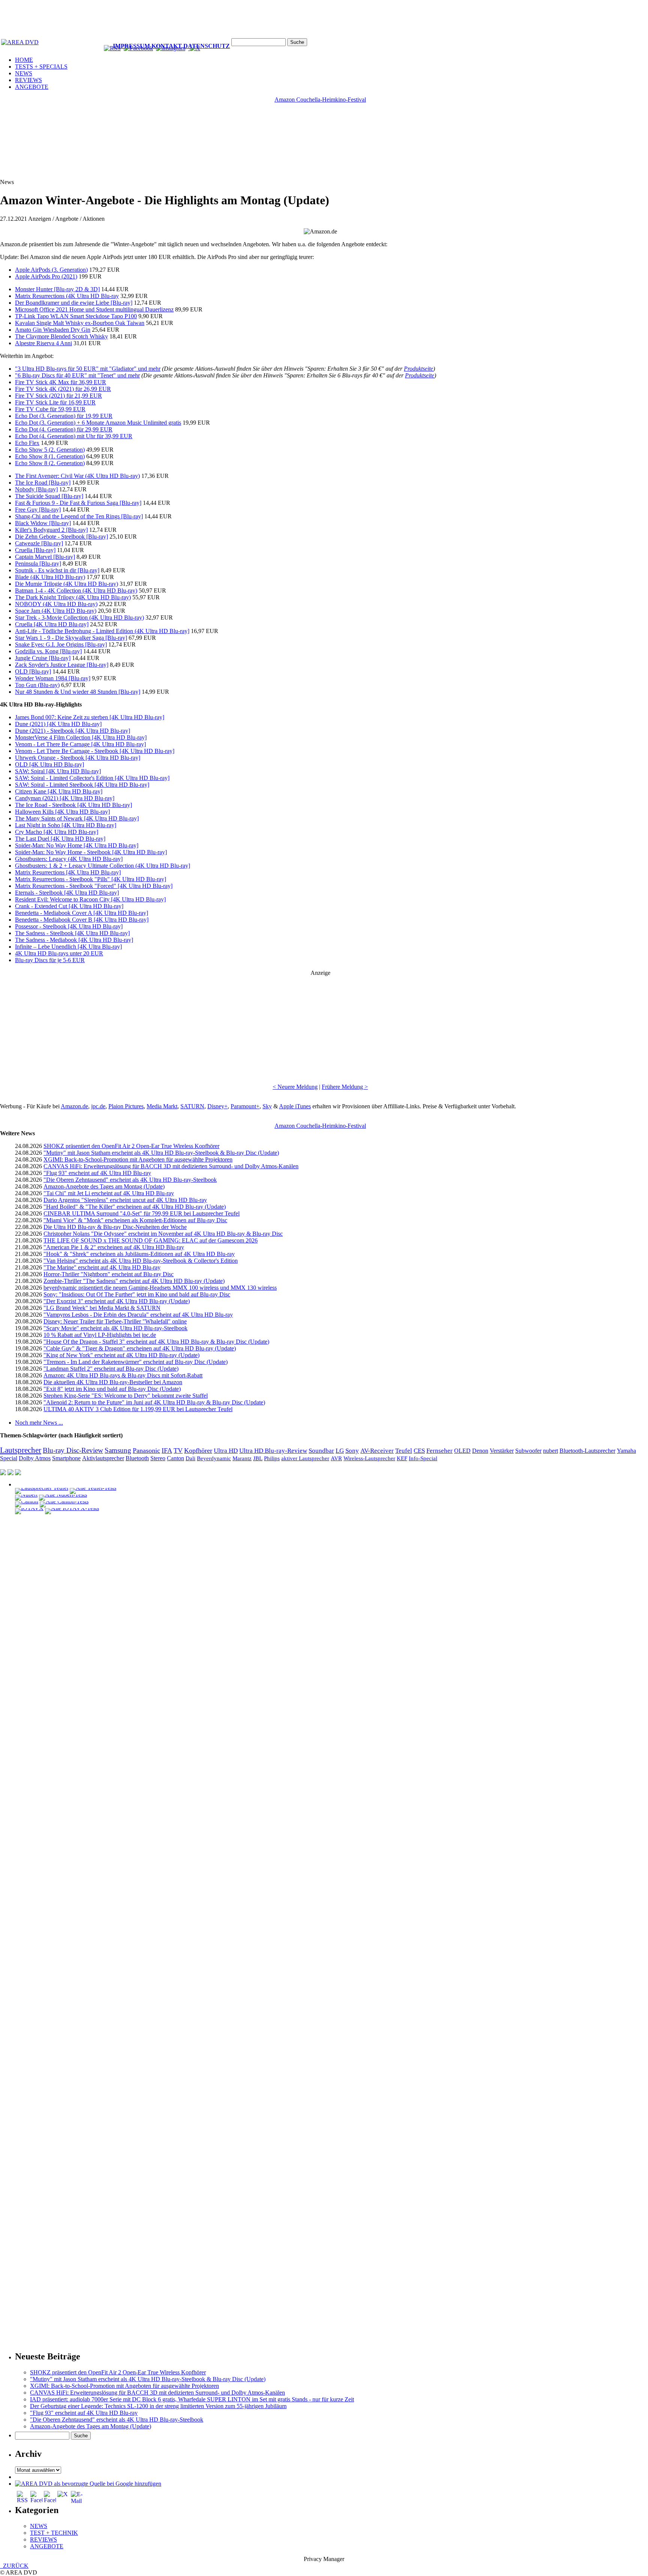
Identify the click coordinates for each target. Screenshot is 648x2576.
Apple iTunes (295, 1106)
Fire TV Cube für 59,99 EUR (50, 409)
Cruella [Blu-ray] (35, 550)
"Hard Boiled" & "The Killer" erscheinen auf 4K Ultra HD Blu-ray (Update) (135, 1207)
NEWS (24, 73)
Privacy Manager (324, 2559)
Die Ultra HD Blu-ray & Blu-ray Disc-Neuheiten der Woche (115, 1227)
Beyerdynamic (214, 1458)
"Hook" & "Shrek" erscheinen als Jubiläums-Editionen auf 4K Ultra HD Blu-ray (139, 1254)
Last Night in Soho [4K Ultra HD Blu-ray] (66, 825)
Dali (190, 1458)
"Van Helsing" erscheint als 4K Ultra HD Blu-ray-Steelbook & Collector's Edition (141, 1261)
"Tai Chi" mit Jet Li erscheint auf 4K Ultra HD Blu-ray (109, 1193)
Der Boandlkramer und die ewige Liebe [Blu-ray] (74, 303)
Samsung (118, 1450)
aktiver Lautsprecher (305, 1458)
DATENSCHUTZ (207, 46)
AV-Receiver (377, 1451)
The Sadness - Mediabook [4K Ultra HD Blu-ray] (74, 940)
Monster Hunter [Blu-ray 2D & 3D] (57, 289)
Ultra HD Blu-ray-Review (273, 1451)
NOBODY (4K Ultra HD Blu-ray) (56, 604)
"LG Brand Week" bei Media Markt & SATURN (102, 1308)
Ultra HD (226, 1450)
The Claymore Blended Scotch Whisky (61, 336)
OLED (462, 1451)
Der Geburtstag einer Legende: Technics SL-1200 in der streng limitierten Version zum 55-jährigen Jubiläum (158, 2406)
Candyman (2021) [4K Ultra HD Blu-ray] (65, 798)
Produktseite (418, 369)
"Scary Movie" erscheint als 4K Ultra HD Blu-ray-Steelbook (115, 1328)
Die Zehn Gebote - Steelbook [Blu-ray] (61, 537)
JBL (258, 1458)
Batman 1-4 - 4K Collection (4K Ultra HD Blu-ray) (76, 590)
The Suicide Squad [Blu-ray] (49, 496)
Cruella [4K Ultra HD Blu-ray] (52, 624)
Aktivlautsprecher (103, 1458)
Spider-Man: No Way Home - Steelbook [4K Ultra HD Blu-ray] (91, 852)
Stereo (158, 1458)
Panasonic (146, 1450)
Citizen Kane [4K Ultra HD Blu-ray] (59, 791)
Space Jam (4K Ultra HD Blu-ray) (56, 611)
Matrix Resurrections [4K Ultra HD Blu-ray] (68, 872)
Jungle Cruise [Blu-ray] (43, 658)
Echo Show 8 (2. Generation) (50, 463)
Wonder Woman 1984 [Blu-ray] (53, 678)
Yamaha (626, 1451)
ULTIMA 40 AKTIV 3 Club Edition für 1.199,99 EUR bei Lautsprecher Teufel (138, 1409)
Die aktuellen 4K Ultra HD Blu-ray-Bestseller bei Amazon (113, 1382)
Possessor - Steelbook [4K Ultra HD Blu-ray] (69, 926)
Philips (272, 1458)
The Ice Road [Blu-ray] (43, 483)
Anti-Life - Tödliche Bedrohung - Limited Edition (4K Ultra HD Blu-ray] (102, 631)
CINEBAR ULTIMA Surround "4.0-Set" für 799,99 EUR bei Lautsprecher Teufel (142, 1213)
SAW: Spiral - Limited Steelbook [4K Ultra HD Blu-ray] (82, 785)
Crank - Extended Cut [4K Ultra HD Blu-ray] (69, 906)
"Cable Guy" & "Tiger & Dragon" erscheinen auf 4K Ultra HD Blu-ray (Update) (140, 1348)
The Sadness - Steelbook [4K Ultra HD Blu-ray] (72, 933)
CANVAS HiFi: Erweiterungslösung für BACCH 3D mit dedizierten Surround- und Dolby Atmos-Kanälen (171, 1166)
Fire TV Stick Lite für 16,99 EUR (55, 402)
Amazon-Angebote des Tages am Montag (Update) (104, 1186)
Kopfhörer (198, 1450)
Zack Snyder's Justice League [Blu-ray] (62, 665)
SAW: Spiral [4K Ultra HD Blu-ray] (58, 771)
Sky (267, 1106)
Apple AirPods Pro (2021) (46, 276)
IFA (167, 1450)
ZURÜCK (14, 2566)
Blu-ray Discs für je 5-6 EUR (50, 960)
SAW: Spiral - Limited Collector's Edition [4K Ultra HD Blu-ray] (92, 778)
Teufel (404, 1451)
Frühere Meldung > (345, 1087)
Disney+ (217, 1106)
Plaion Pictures (126, 1106)
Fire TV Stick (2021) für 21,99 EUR (58, 396)
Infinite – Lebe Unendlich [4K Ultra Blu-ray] (68, 947)
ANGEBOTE (32, 87)
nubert (550, 1451)
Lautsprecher (21, 1450)
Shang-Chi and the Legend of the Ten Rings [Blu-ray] (79, 516)
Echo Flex (27, 443)
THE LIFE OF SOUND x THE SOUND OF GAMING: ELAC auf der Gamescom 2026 (151, 1240)
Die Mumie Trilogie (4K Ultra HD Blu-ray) (67, 584)
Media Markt (162, 1106)
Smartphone (66, 1458)
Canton (175, 1458)
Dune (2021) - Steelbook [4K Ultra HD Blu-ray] (73, 731)
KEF (402, 1458)
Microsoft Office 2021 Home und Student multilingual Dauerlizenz (94, 309)
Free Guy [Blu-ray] (38, 510)
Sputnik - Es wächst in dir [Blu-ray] (57, 570)
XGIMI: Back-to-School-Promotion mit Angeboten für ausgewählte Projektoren (138, 1159)
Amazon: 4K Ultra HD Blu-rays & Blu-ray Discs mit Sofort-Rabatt (123, 1375)
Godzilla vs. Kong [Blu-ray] (48, 651)
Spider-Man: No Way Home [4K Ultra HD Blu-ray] (77, 845)
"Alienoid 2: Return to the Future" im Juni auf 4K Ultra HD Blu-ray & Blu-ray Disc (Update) (154, 1402)
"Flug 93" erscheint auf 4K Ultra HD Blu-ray (97, 1173)
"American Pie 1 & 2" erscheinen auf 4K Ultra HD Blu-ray (114, 1247)
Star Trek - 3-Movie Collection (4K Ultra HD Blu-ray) (79, 617)
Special (9, 1458)
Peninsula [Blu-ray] (38, 564)
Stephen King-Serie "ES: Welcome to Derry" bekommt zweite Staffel (126, 1396)
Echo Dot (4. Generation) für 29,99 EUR (64, 429)
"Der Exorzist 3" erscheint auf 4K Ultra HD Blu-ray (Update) (117, 1301)
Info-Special (423, 1458)
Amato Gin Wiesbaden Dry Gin (53, 330)
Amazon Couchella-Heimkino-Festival (320, 100)
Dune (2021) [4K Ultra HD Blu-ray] (58, 724)
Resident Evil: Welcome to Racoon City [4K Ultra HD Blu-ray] (90, 899)
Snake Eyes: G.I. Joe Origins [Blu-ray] (61, 644)
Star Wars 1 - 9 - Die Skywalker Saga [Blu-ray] (71, 638)
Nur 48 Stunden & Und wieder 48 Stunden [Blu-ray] (78, 692)
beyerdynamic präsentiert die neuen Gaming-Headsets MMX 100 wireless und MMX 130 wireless (160, 1288)
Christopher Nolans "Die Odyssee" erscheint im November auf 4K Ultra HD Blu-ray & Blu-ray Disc (163, 1234)
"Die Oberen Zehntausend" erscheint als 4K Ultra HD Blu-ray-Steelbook (130, 1180)
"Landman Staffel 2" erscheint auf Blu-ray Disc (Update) (111, 1369)
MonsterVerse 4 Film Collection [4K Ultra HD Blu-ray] (81, 737)
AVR (336, 1458)
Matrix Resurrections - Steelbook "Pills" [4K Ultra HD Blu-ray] (91, 879)
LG (340, 1451)
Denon (480, 1451)
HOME (24, 60)
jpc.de (98, 1106)
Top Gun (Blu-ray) (37, 685)
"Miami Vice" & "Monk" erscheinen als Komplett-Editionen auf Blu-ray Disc (135, 1220)
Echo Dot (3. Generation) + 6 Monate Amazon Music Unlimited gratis (98, 423)
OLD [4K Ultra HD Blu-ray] (49, 764)
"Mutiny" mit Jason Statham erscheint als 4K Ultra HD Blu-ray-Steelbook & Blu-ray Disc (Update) (161, 1153)
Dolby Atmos (35, 1458)
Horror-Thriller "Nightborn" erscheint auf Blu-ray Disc (109, 1274)
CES (419, 1451)
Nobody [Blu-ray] (36, 489)
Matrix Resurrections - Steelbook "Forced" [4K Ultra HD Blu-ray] (94, 886)
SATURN (192, 1106)
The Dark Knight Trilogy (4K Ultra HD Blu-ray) (73, 597)
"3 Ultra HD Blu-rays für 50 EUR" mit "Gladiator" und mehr (88, 369)
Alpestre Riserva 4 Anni (43, 343)
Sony (352, 1451)
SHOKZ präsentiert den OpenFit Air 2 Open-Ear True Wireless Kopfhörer (131, 1146)
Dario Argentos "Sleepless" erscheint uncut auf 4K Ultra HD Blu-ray (125, 1200)
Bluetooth (137, 1458)
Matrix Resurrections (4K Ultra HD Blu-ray (67, 296)
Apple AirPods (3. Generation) (51, 270)
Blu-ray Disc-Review (73, 1450)
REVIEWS (28, 80)
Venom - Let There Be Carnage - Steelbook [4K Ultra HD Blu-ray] (95, 751)
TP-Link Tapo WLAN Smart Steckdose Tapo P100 (76, 316)
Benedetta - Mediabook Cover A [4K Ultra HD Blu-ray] (82, 913)
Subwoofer (528, 1451)
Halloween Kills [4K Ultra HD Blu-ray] (62, 812)
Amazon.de (74, 1106)
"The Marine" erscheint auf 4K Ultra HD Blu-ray (102, 1267)
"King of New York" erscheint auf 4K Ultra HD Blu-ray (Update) (121, 1355)
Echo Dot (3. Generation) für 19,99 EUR (64, 416)
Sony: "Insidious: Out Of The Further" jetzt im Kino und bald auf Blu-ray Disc (137, 1294)
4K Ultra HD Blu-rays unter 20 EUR (59, 953)
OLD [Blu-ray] (33, 671)
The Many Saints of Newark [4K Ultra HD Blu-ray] (77, 818)
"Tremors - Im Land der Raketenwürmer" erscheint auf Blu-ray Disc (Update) (136, 1362)
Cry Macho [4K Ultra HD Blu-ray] (57, 832)
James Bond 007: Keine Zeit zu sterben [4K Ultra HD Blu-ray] (90, 717)
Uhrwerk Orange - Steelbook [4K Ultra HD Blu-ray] (78, 758)
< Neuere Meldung (295, 1087)
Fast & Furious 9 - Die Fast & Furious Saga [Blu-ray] (78, 503)
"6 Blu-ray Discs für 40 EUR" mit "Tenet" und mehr (77, 375)
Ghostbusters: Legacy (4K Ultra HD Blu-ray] (69, 859)
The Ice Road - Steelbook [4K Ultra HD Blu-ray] (73, 805)
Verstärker (502, 1451)
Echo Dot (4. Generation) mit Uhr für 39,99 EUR (74, 436)
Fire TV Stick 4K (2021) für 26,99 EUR (63, 389)
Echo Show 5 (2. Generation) (50, 450)
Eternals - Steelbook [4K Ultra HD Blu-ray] (67, 893)
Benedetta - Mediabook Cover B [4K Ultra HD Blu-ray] (82, 920)
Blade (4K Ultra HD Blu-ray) (50, 577)
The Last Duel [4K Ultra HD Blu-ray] (60, 839)
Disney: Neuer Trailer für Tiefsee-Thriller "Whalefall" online (115, 1321)
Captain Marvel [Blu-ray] (45, 557)
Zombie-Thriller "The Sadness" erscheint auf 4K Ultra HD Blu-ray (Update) (134, 1281)
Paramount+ (245, 1106)
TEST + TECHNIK (54, 2533)
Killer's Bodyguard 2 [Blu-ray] (51, 530)
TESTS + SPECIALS (41, 67)
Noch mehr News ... (39, 1423)
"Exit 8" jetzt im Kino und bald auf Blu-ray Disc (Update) (112, 1389)
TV (178, 1450)
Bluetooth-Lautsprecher (587, 1451)
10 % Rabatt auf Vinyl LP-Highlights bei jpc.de (100, 1335)
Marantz (242, 1458)
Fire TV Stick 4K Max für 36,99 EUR (61, 382)
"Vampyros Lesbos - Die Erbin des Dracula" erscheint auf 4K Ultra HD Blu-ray (138, 1315)
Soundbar (321, 1451)
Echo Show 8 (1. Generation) (50, 456)
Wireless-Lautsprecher (369, 1458)
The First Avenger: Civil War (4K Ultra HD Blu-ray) (77, 476)
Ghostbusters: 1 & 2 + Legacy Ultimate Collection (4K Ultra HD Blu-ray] (103, 866)
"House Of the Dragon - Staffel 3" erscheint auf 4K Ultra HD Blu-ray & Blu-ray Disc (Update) (156, 1342)
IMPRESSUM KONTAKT (147, 46)
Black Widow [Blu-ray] (43, 523)
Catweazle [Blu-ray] (39, 543)
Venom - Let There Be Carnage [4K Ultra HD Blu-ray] (80, 744)
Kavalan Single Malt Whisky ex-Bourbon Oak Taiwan (80, 323)
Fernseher (439, 1451)
